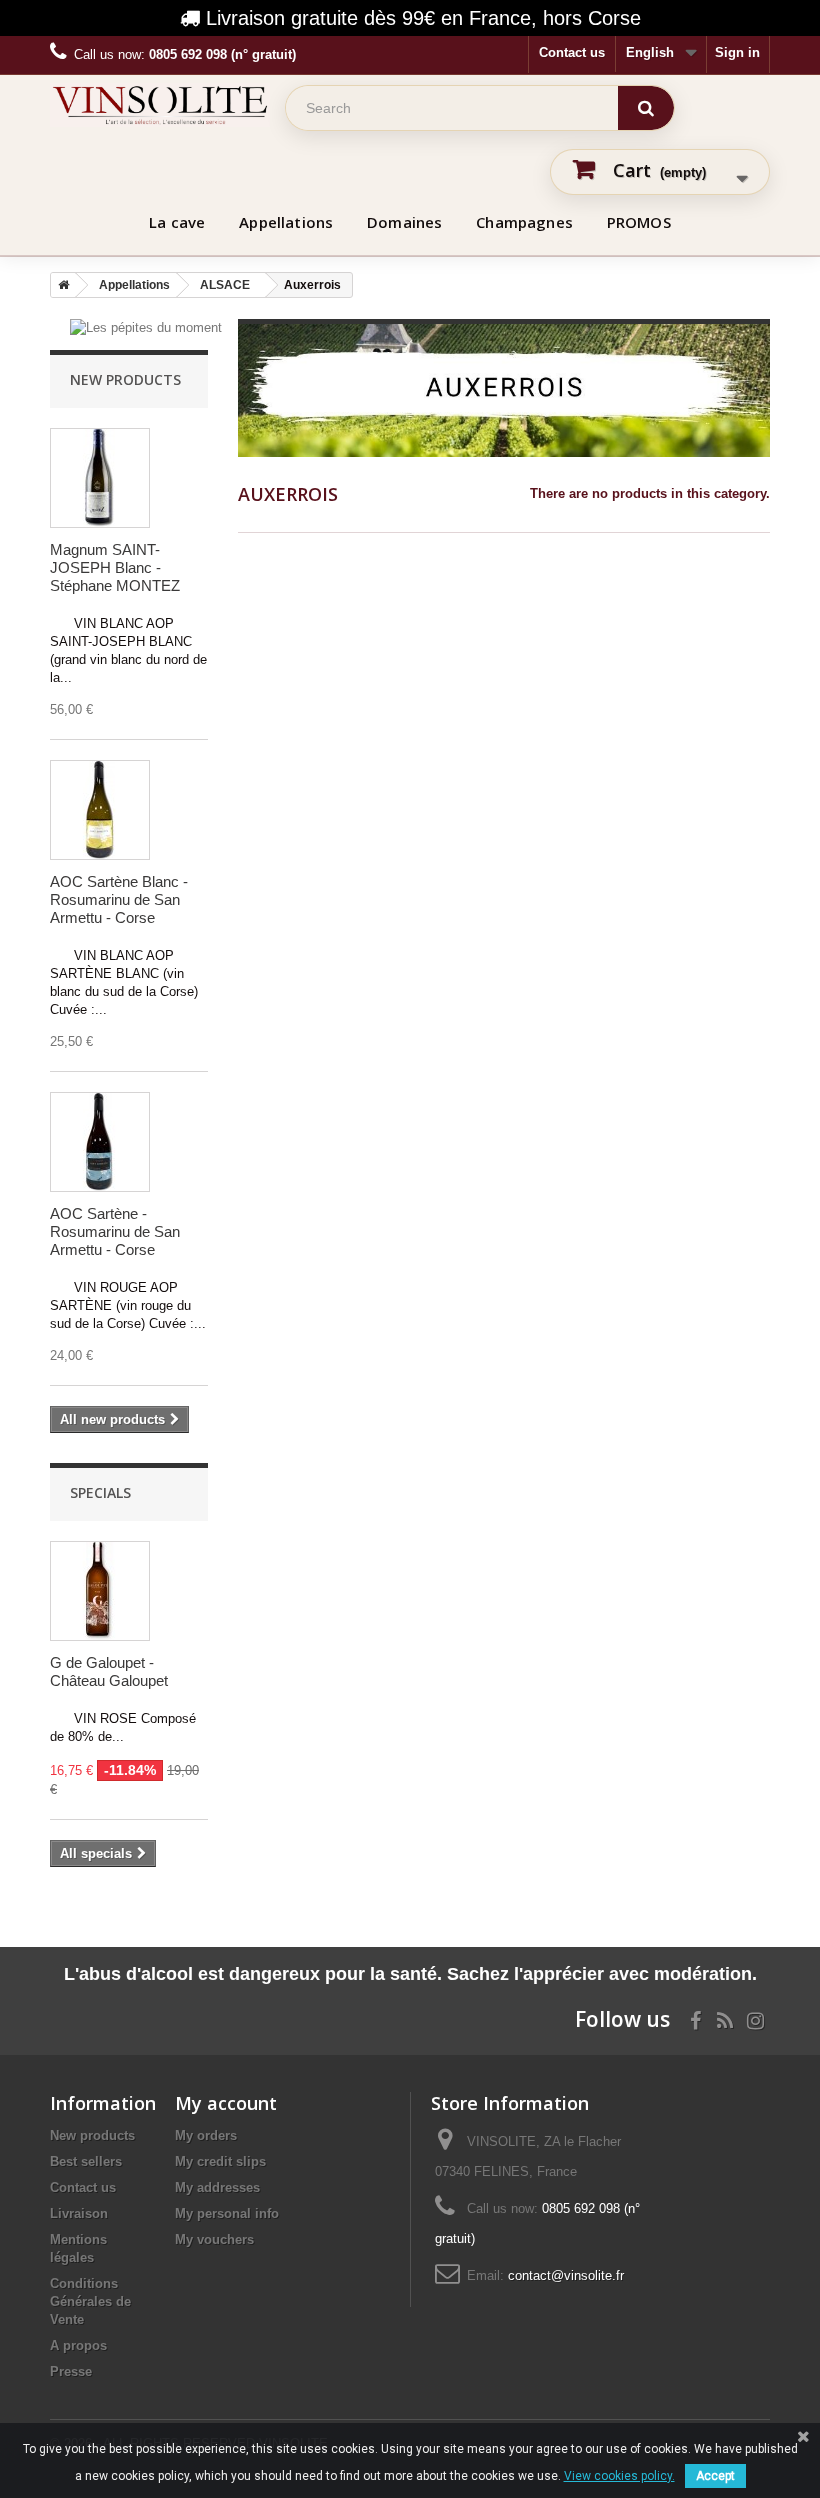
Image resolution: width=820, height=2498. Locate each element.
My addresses (217, 2187)
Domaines (404, 222)
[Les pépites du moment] (146, 327)
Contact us (572, 52)
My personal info (227, 2213)
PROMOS (639, 222)
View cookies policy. (619, 2476)
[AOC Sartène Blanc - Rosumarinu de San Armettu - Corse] (100, 810)
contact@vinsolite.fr (566, 2275)
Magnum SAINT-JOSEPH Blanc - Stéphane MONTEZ (115, 567)
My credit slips (220, 2161)
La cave (177, 222)
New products (125, 379)
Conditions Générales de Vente (90, 2301)
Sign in (737, 52)
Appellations (286, 222)
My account (226, 2103)
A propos (78, 2345)
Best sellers (86, 2161)
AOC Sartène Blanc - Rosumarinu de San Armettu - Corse (119, 899)
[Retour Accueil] (60, 285)
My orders (206, 2135)
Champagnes (524, 222)
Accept (715, 2476)
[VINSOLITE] (160, 105)
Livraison (79, 2213)
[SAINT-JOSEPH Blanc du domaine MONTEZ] (100, 478)
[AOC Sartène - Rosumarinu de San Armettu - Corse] (100, 1142)
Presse (71, 2371)
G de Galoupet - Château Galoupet (109, 1671)
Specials (100, 1492)
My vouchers (214, 2239)
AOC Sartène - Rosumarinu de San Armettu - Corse (115, 1231)
